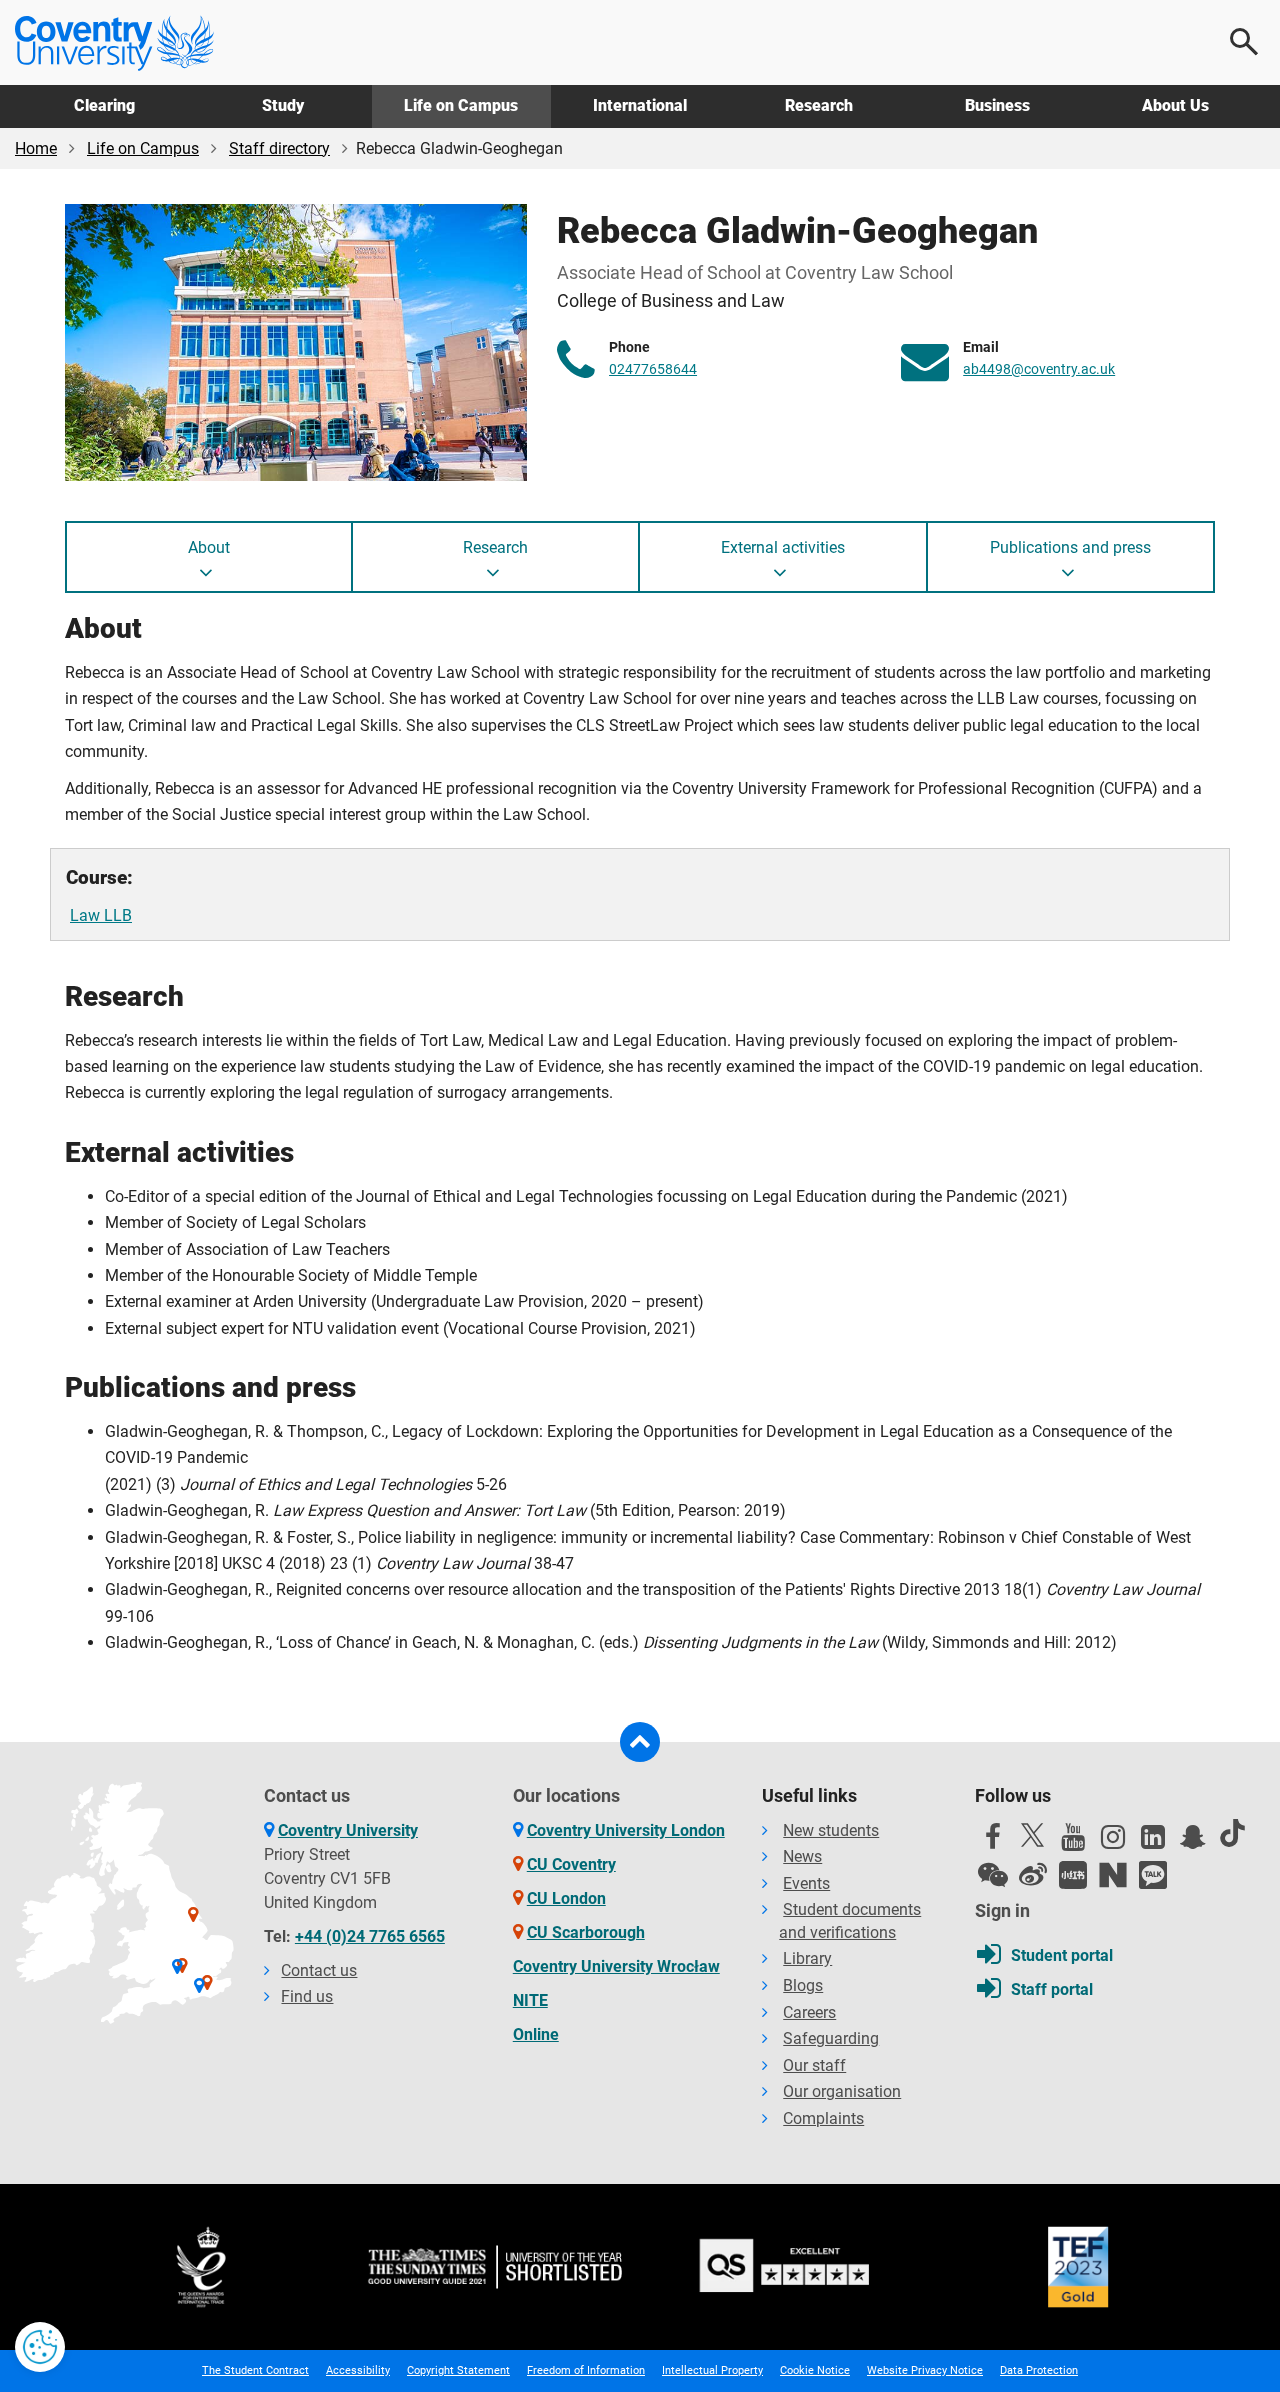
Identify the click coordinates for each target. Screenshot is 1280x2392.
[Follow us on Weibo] (1033, 1875)
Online (536, 2034)
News (802, 1856)
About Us (1175, 105)
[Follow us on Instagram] (1113, 1842)
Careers (809, 2012)
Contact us (319, 1970)
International (640, 105)
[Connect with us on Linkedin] (1153, 1842)
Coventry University (348, 1830)
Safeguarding (831, 2038)
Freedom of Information (586, 2370)
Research (819, 105)
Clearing (104, 105)
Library (807, 1958)
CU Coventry (571, 1864)
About (209, 547)
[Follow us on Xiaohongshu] (1073, 1875)
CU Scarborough (586, 1932)
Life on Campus (461, 105)
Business (997, 105)
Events (806, 1883)
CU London (566, 1898)
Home (36, 148)
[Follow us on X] (1033, 1835)
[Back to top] (640, 1742)
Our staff (814, 2065)
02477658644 (653, 369)
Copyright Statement (458, 2370)
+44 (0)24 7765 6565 (370, 1936)
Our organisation (842, 2091)
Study (283, 105)
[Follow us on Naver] (1113, 1875)
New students (831, 1830)
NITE (530, 2000)
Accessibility (358, 2370)
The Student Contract (255, 2370)
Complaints (823, 2118)
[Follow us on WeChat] (993, 1875)
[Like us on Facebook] (993, 1842)
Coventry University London (626, 1830)
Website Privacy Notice (925, 2370)
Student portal (1062, 1955)
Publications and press (1070, 547)
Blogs (803, 1985)
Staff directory (279, 148)
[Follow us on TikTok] (1233, 1833)
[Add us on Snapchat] (1193, 1842)
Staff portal (1052, 1989)
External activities (783, 547)
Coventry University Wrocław (616, 1966)
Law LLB (101, 915)
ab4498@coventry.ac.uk (1039, 369)
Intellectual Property (712, 2370)
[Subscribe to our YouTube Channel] (1073, 1842)
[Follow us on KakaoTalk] (1153, 1875)
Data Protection (1039, 2370)
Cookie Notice (815, 2370)
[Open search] (1245, 42)
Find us (307, 1996)
